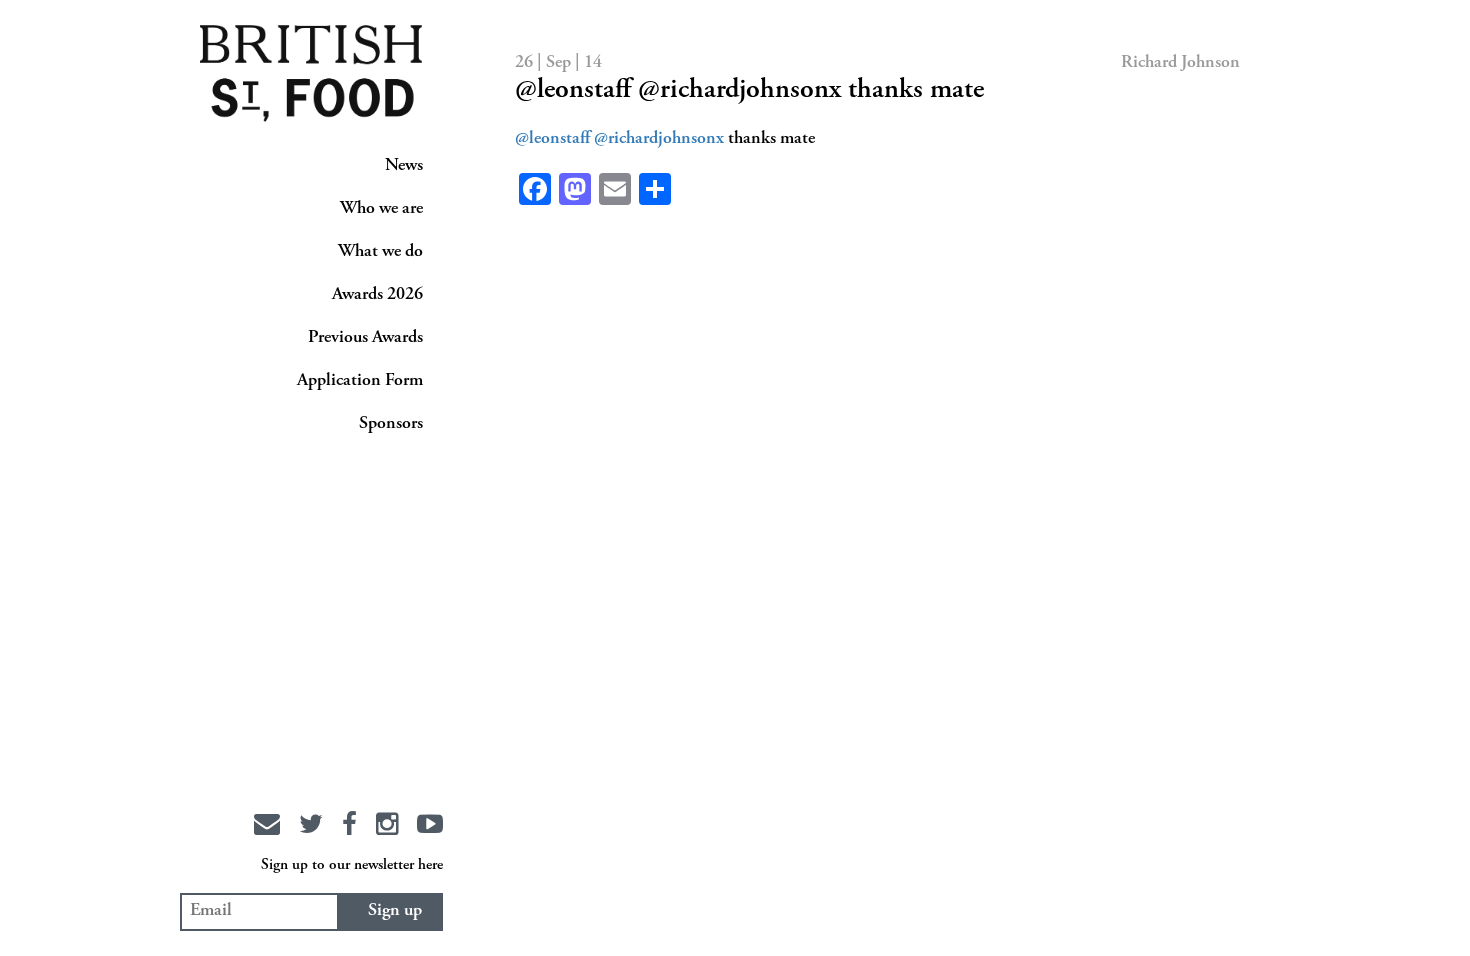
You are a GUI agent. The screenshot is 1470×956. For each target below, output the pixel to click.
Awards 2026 (377, 295)
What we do (380, 252)
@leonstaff (552, 139)
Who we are (381, 209)
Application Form (360, 381)
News (404, 166)
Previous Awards (365, 338)
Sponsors (391, 424)
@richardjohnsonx (659, 139)
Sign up (395, 911)
